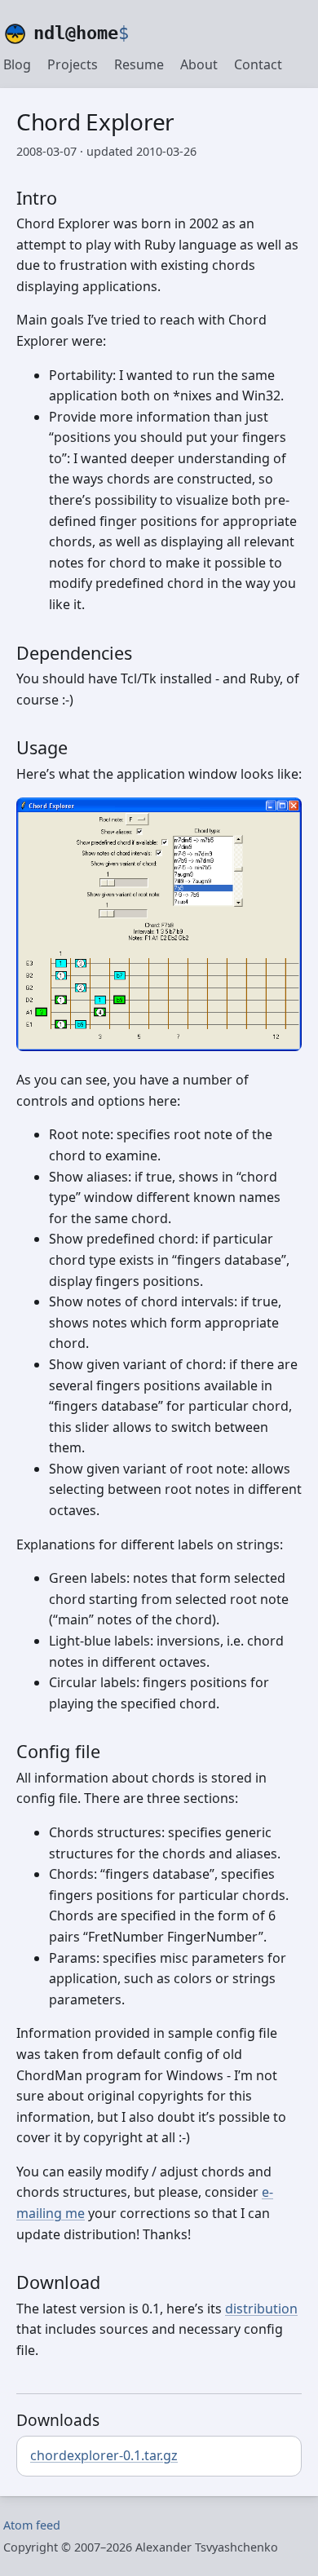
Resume (139, 64)
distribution (261, 2309)
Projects (73, 64)
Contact (258, 64)
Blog (17, 64)
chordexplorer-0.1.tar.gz (104, 2455)
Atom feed (32, 2525)
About (199, 64)
